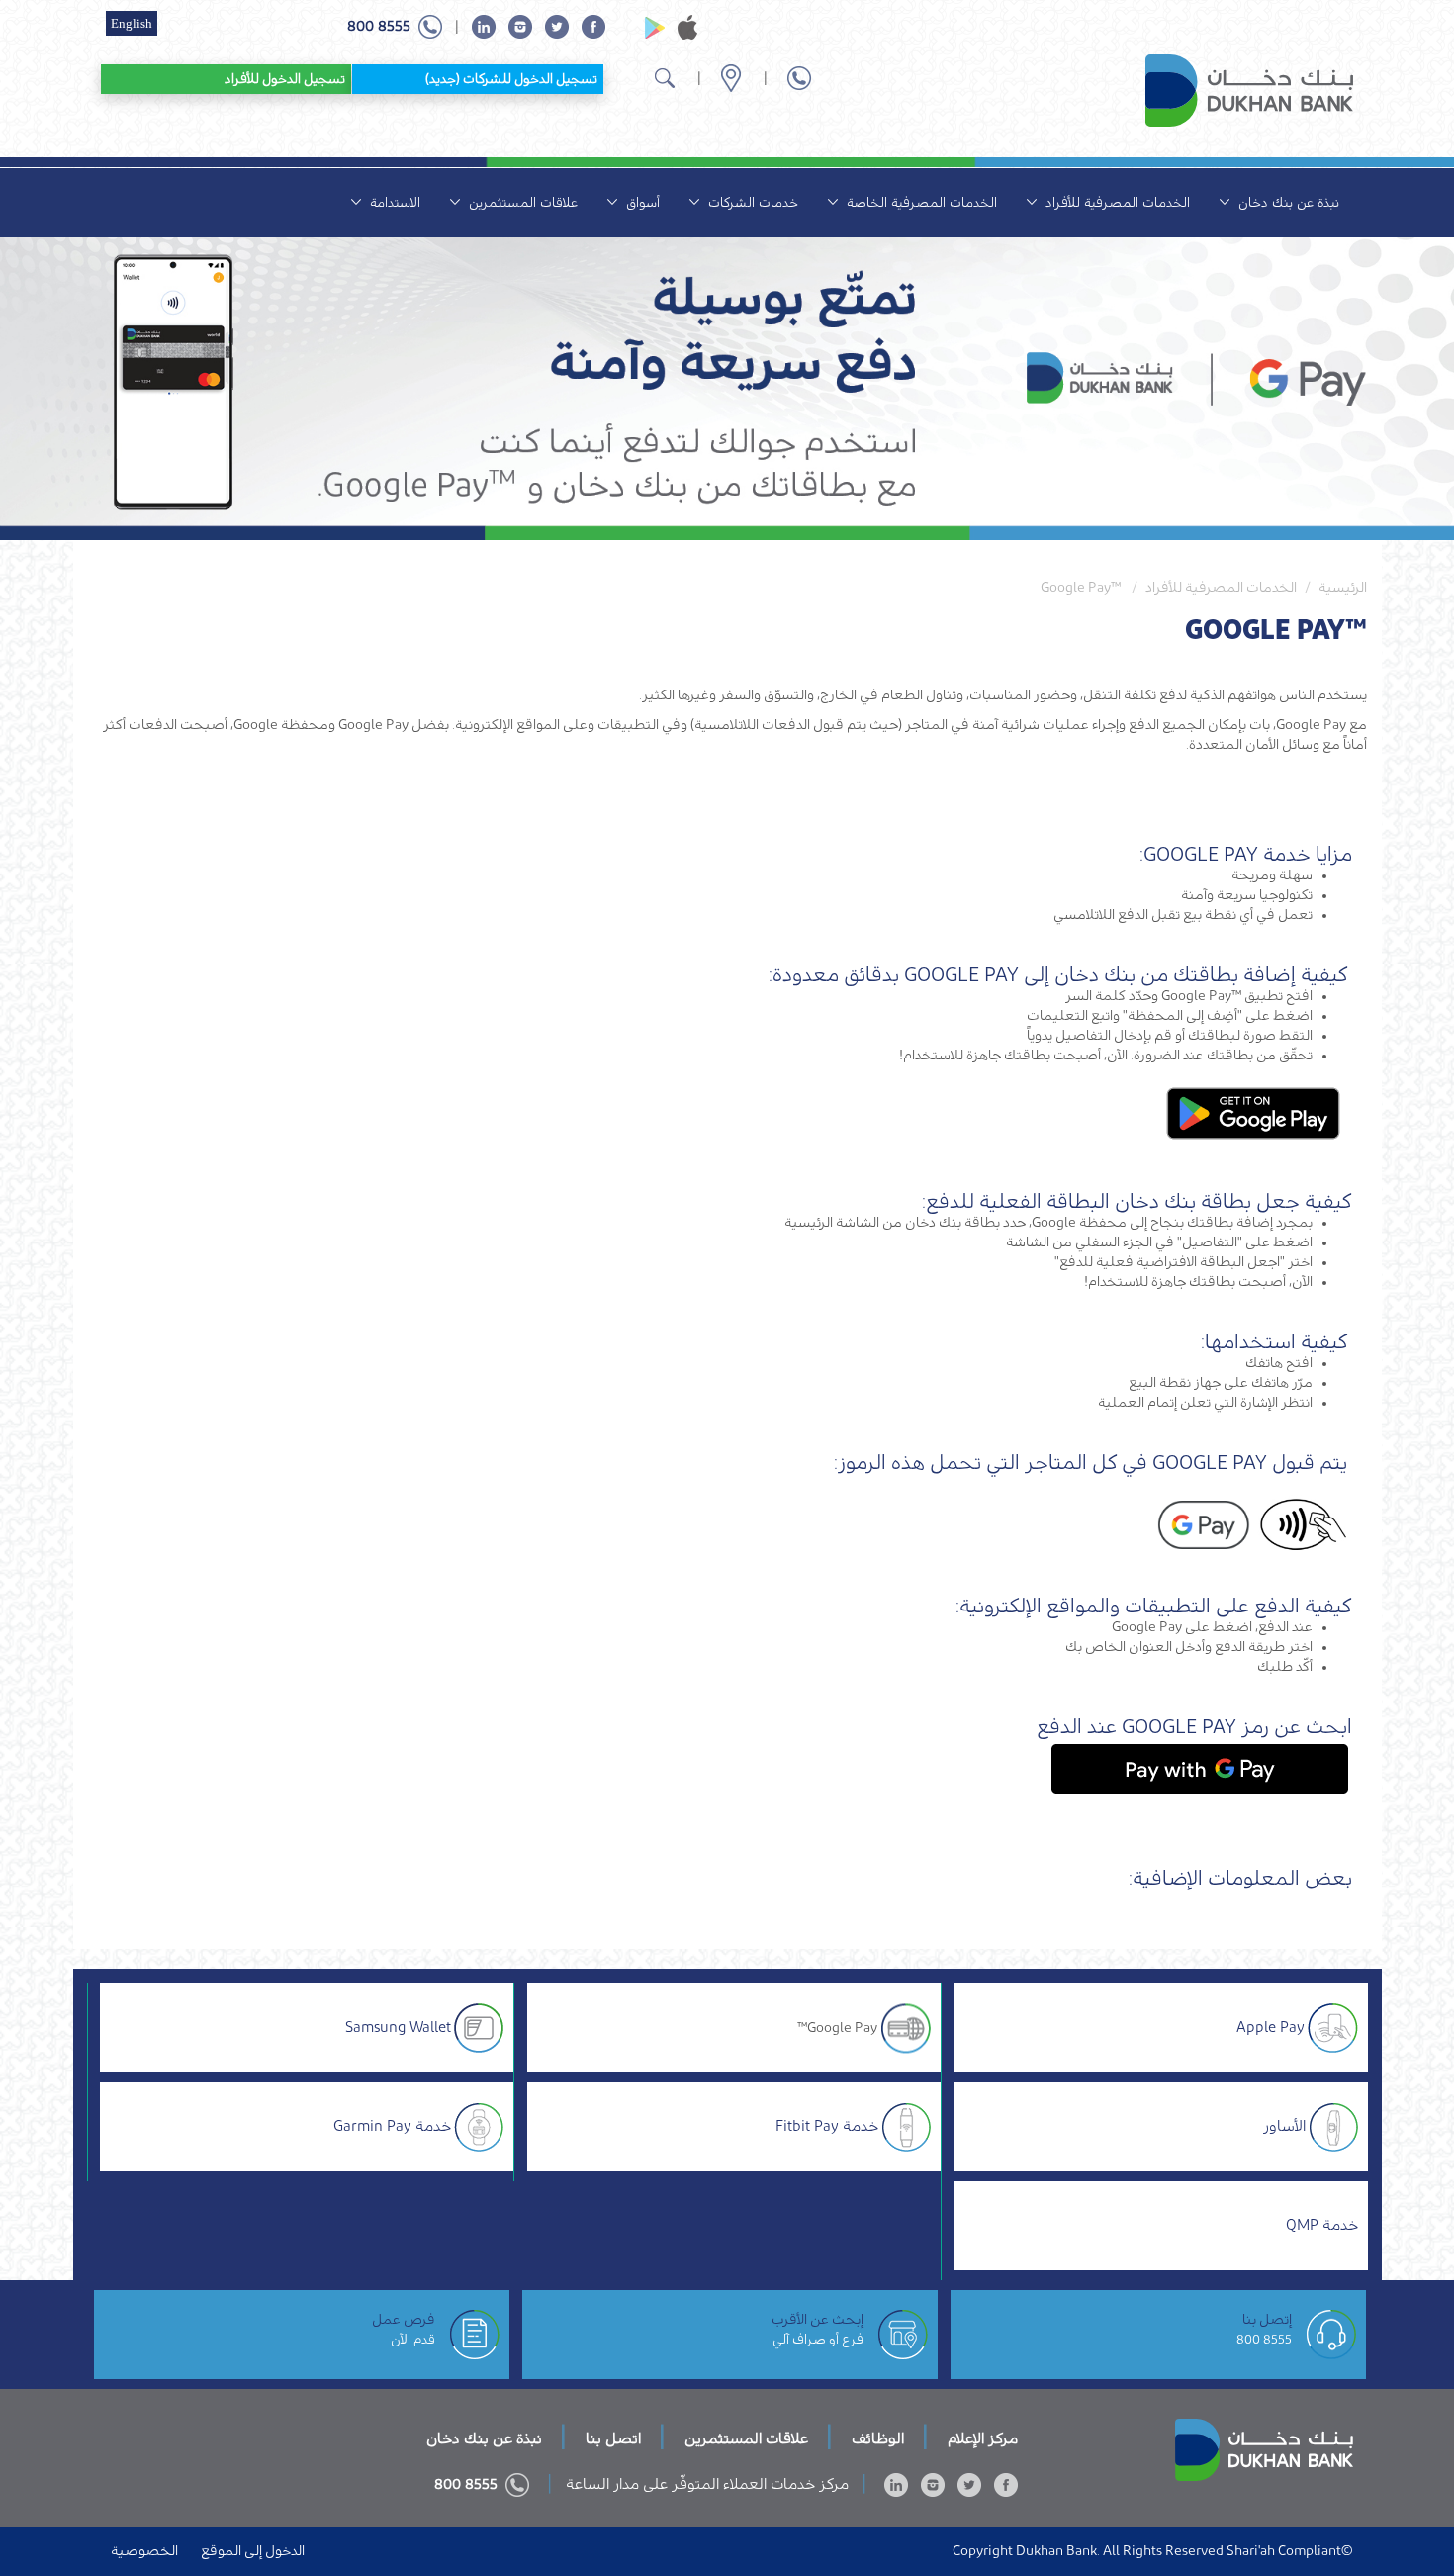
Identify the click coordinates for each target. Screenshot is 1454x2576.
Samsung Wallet (398, 2027)
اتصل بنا (611, 2439)
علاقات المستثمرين (521, 202)
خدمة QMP (1322, 2225)
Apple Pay (1271, 2027)
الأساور (1284, 2126)
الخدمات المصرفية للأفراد (1116, 202)
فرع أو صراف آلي (818, 2339)
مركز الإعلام (981, 2439)
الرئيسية (1343, 588)
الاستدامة (393, 202)
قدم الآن (413, 2339)
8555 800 (1264, 2339)
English (132, 23)
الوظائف (876, 2439)
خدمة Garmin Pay (392, 2126)
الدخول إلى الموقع (251, 2551)
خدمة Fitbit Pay (827, 2126)
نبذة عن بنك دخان (1287, 202)
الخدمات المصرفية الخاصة (920, 202)
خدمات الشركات (751, 202)
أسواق (641, 202)
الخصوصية (144, 2551)
